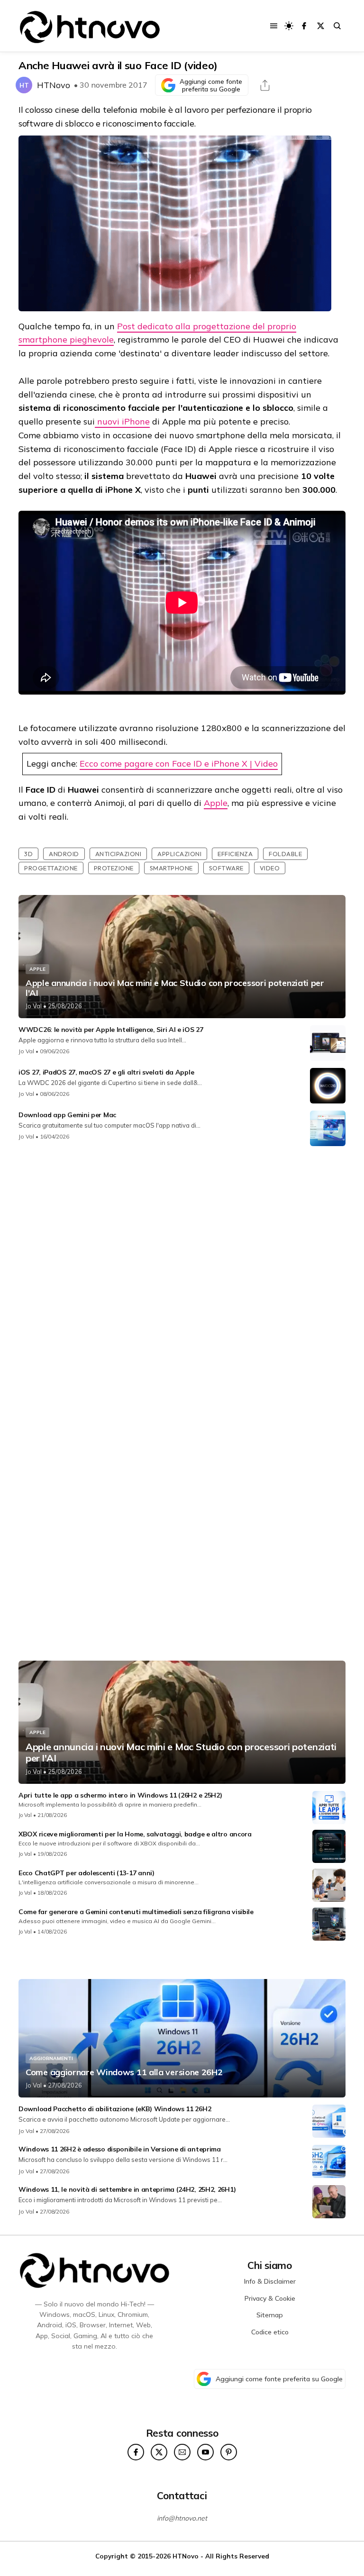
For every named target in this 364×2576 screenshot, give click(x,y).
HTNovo (54, 85)
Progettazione (51, 868)
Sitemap (270, 2315)
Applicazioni (179, 854)
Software (226, 868)
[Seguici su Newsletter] (182, 2452)
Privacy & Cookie (270, 2298)
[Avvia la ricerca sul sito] (337, 26)
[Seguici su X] (321, 26)
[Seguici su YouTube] (205, 2452)
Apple (216, 803)
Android (64, 854)
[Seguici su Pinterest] (229, 2452)
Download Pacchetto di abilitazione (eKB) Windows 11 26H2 (115, 2109)
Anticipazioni (118, 854)
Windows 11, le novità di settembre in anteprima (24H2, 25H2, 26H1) (127, 2189)
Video (270, 868)
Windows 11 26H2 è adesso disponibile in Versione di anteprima (120, 2149)
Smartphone (171, 868)
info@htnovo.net (182, 2518)
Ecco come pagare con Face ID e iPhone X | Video (179, 764)
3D (28, 854)
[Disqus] (182, 1279)
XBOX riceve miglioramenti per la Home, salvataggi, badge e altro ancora (135, 1834)
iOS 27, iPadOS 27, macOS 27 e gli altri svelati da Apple (106, 1072)
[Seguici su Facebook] (304, 26)
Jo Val (34, 1006)
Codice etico (270, 2332)
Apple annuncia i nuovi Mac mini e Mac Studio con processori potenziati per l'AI (175, 988)
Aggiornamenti (51, 2058)
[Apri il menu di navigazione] (274, 26)
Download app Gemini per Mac (67, 1115)
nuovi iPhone (122, 421)
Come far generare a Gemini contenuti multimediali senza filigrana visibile (136, 1912)
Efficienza (235, 854)
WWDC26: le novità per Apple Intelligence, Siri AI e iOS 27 (111, 1030)
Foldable (285, 854)
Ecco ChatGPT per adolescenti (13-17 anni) (86, 1873)
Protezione (114, 868)
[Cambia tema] (289, 26)
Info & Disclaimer (270, 2281)
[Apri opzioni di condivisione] (265, 85)
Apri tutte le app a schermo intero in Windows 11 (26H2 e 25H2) (120, 1795)
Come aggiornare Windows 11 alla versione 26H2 (124, 2072)
